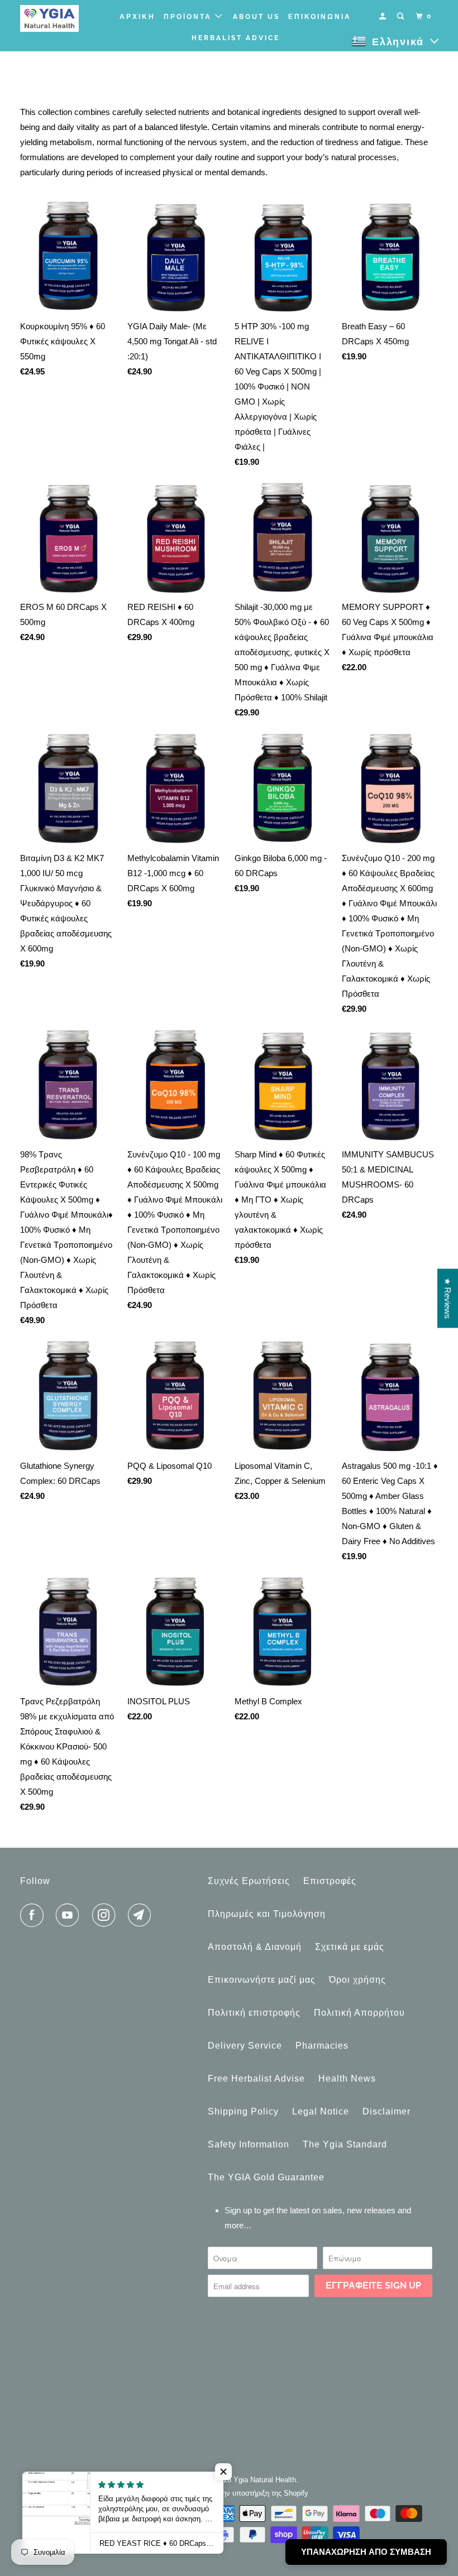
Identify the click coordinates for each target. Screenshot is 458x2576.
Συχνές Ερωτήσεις (249, 1881)
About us (256, 17)
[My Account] (384, 16)
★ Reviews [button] (448, 1299)
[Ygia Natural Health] (55, 18)
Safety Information (249, 2144)
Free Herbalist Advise (256, 2078)
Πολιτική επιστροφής (254, 2013)
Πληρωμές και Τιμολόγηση (267, 1914)
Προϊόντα (189, 17)
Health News (347, 2078)
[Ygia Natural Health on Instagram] (106, 1915)
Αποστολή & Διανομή (255, 1947)
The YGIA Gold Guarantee (266, 2177)
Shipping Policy (243, 2111)
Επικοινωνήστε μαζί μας (262, 1980)
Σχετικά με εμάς (350, 1947)
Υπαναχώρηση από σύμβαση (366, 2552)
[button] (223, 2472)
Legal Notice (321, 2111)
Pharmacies (322, 2046)
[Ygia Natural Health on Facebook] (34, 1915)
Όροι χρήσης (357, 1980)
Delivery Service (245, 2046)
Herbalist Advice (236, 38)
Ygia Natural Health (265, 2480)
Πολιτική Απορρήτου (359, 2013)
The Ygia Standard (345, 2144)
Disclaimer (387, 2111)
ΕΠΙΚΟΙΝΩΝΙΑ (320, 17)
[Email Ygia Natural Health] (142, 1915)
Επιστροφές (330, 1881)
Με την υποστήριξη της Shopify (258, 2493)
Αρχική (137, 17)
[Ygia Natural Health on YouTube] (70, 1915)
